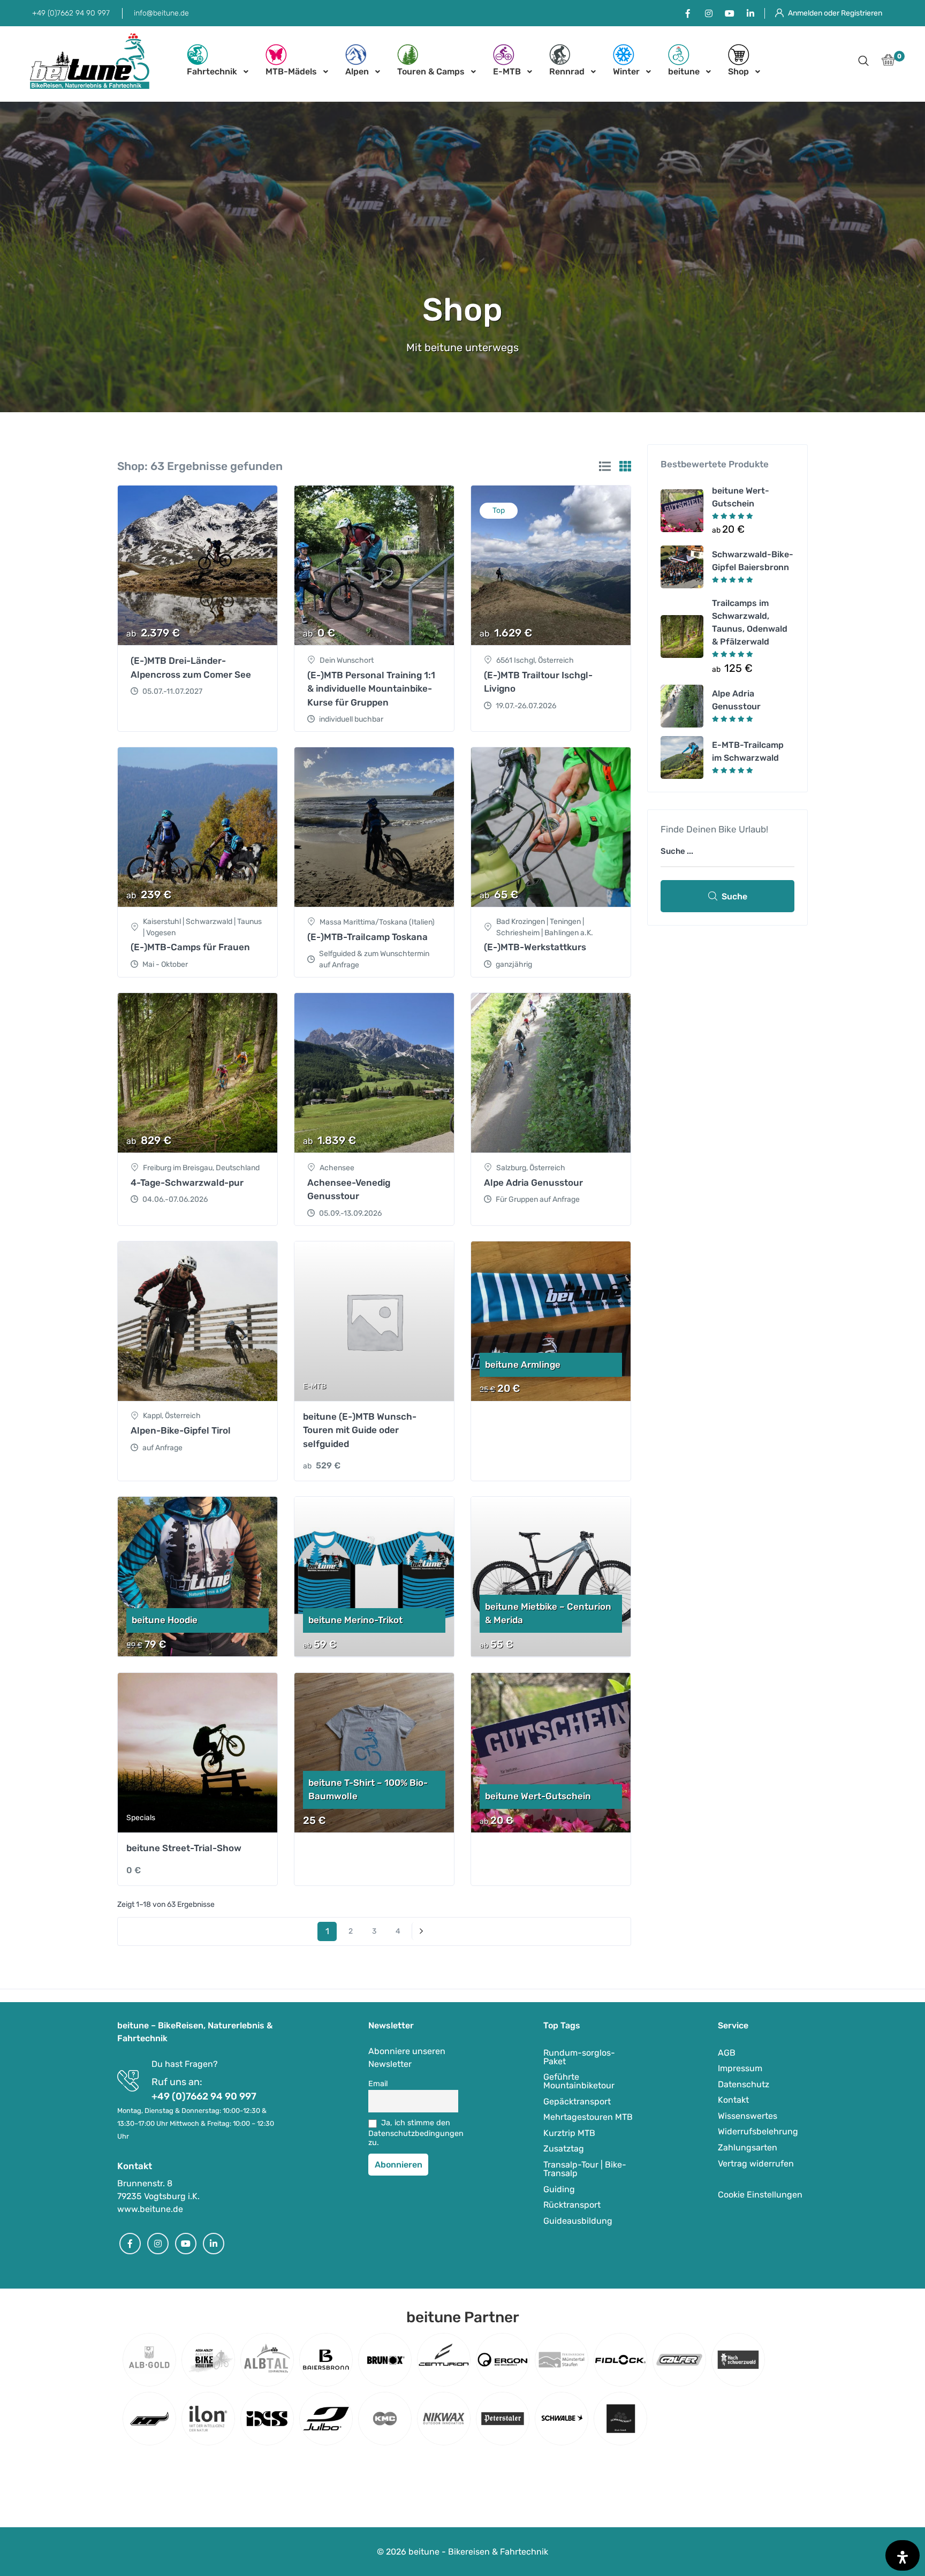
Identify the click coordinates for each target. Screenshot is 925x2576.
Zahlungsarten (748, 2147)
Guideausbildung (578, 2221)
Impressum (740, 2068)
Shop (738, 71)
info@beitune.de (161, 13)
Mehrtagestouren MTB (588, 2117)
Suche (734, 896)
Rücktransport (572, 2205)
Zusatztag (564, 2149)
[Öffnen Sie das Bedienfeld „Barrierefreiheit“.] (903, 2555)
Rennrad (567, 71)
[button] (863, 62)
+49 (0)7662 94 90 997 (71, 13)
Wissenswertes (748, 2116)
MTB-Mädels (291, 71)
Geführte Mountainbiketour (579, 2081)
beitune (684, 71)
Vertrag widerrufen (756, 2164)
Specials (141, 1818)
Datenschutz (744, 2084)
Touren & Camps (431, 71)
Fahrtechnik (212, 71)
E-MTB (507, 71)
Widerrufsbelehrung (758, 2131)
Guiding (559, 2189)
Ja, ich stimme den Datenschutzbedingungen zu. (413, 2133)
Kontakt (733, 2100)
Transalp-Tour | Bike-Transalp (585, 2169)
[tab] (605, 466)
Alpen (357, 71)
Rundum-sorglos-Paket (579, 2057)
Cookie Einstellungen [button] (760, 2195)
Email (378, 2084)
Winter (626, 71)
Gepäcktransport (577, 2101)
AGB (727, 2053)
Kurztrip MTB (569, 2133)
